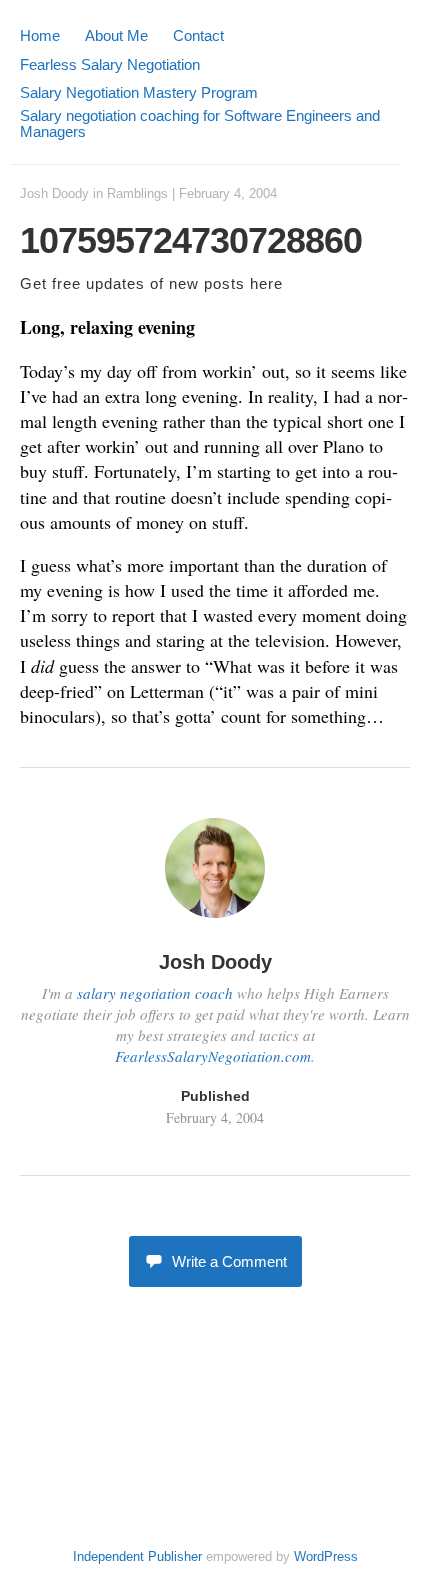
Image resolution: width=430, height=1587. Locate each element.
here (266, 283)
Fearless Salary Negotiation (110, 64)
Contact (198, 35)
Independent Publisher (137, 1556)
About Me (116, 35)
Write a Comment (229, 1261)
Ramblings (137, 193)
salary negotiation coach (155, 993)
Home (40, 35)
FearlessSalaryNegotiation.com (213, 1056)
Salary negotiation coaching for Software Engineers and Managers (200, 123)
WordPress (326, 1556)
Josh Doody (54, 193)
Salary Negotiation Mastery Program (139, 92)
